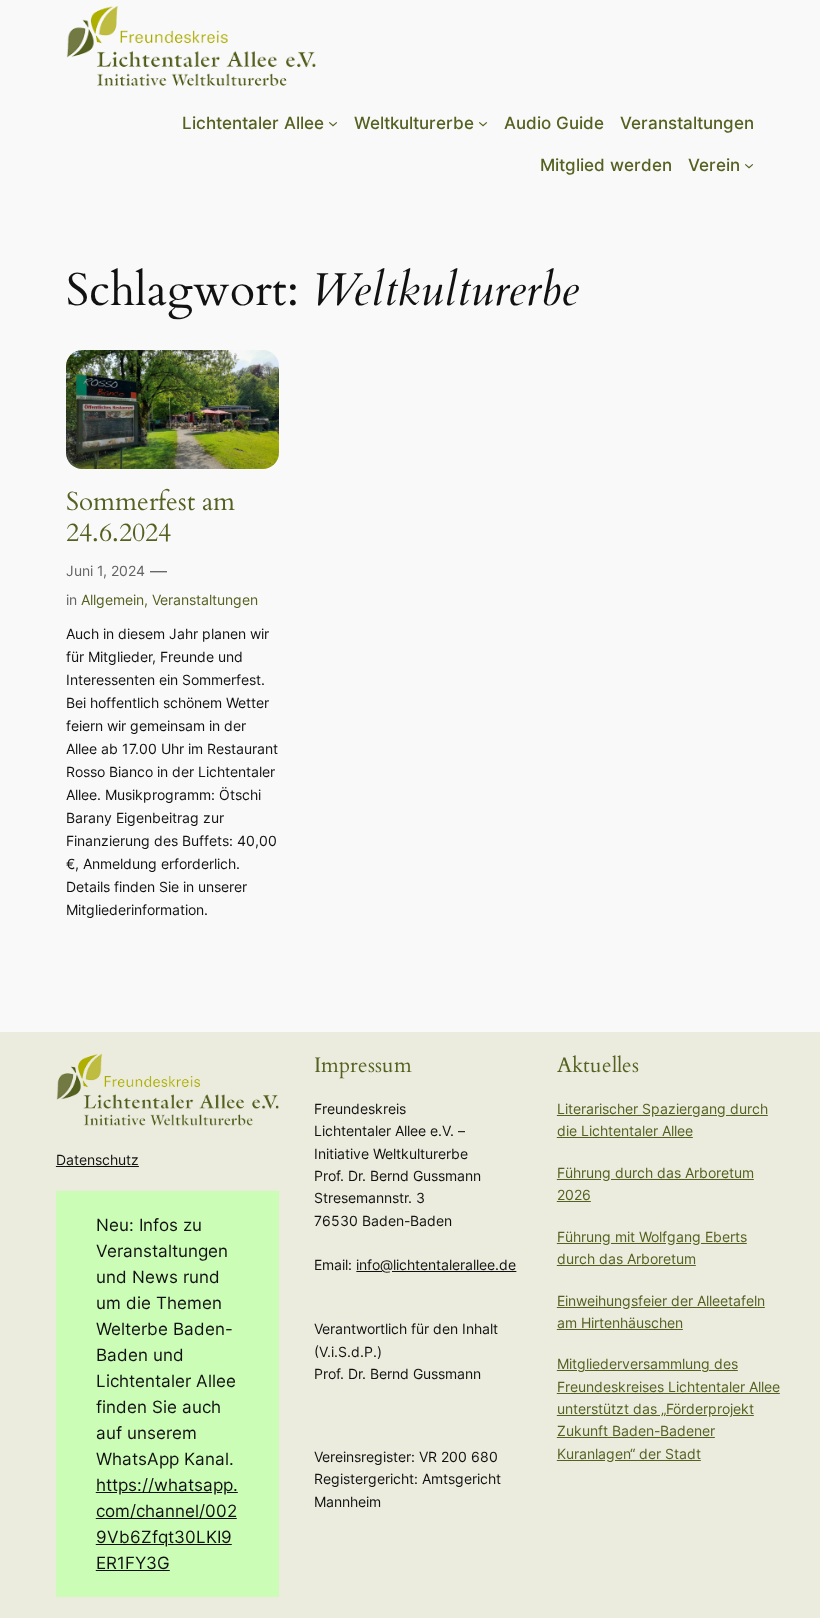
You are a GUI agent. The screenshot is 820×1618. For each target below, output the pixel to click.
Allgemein (112, 599)
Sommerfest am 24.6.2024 (150, 517)
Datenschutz (97, 1159)
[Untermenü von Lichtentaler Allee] (333, 123)
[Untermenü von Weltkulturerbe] (483, 123)
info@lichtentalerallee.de (436, 1264)
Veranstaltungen (205, 599)
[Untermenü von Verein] (749, 165)
